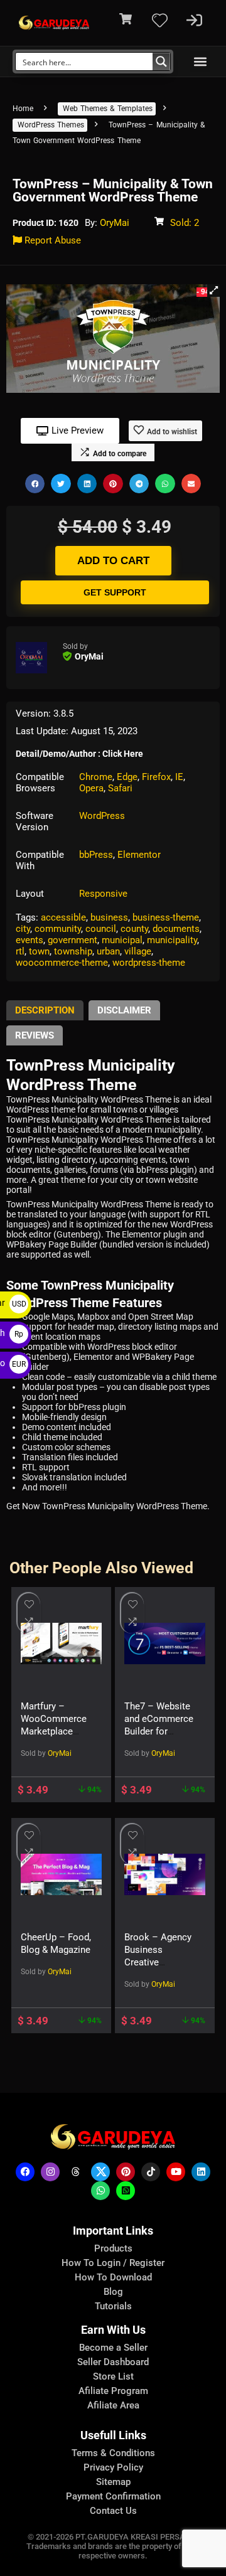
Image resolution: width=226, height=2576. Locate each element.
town (39, 951)
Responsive (103, 894)
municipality (172, 940)
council (101, 929)
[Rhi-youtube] (176, 2172)
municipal (122, 940)
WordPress (102, 816)
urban (108, 951)
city (23, 929)
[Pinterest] (126, 2172)
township (73, 951)
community (58, 929)
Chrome (96, 777)
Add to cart (113, 561)
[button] (200, 62)
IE (179, 777)
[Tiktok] (151, 2172)
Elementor (139, 855)
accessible (63, 917)
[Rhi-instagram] (50, 2172)
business (109, 917)
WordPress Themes (51, 125)
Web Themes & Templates (108, 109)
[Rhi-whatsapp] (100, 2191)
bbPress (96, 855)
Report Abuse (51, 240)
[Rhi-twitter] (100, 2172)
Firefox (156, 777)
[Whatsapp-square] (126, 2191)
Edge (127, 777)
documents (176, 929)
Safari (120, 788)
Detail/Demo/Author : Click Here (79, 754)
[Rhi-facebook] (25, 2172)
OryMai (115, 223)
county (134, 929)
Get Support (115, 592)
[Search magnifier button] (161, 61)
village (138, 951)
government (73, 940)
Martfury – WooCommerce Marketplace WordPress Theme (54, 1731)
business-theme (166, 917)
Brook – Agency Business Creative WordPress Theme (158, 1962)
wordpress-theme (149, 963)
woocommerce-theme (62, 963)
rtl (20, 951)
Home (23, 109)
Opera (91, 788)
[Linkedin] (201, 2172)
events (30, 940)
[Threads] (75, 2172)
